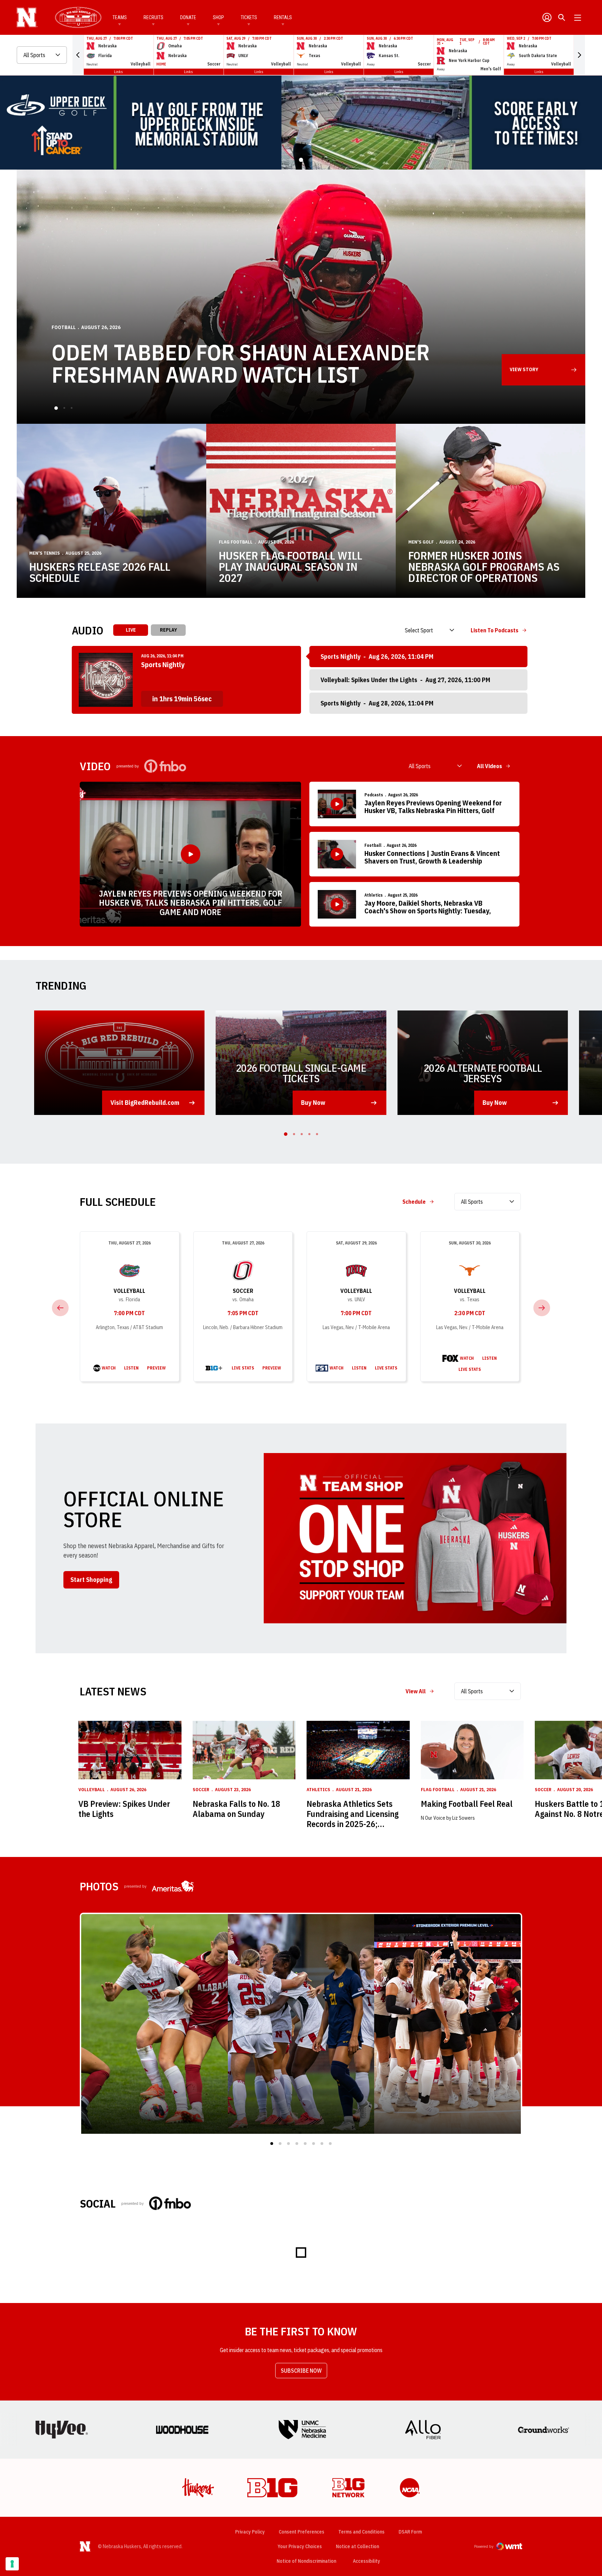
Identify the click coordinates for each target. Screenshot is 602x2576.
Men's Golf (421, 1050)
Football (373, 1353)
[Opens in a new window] (301, 376)
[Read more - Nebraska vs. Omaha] (214, 1876)
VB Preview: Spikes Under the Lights (124, 2317)
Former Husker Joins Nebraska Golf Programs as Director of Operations (484, 1074)
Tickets (249, 17)
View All (416, 2199)
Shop (218, 17)
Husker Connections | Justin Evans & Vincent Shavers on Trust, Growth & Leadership (432, 1365)
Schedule (414, 1709)
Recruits (153, 17)
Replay (168, 1138)
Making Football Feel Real (467, 2312)
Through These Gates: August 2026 (239, 882)
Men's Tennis (45, 1061)
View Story (524, 877)
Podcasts (374, 1302)
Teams (120, 17)
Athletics (373, 1403)
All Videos (489, 1274)
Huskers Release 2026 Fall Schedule (100, 1080)
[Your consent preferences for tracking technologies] (12, 2564)
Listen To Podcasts (495, 1138)
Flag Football (236, 1050)
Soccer (243, 1798)
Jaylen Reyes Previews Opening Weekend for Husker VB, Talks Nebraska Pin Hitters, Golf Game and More (191, 1410)
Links (118, 72)
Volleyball (129, 1798)
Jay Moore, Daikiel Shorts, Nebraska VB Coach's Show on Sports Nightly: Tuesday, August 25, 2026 (428, 1415)
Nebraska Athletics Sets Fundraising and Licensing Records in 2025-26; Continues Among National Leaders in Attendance (354, 2321)
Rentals (283, 17)
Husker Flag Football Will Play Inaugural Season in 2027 (291, 1074)
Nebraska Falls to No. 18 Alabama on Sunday (236, 2317)
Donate (188, 17)
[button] (78, 55)
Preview (156, 1876)
